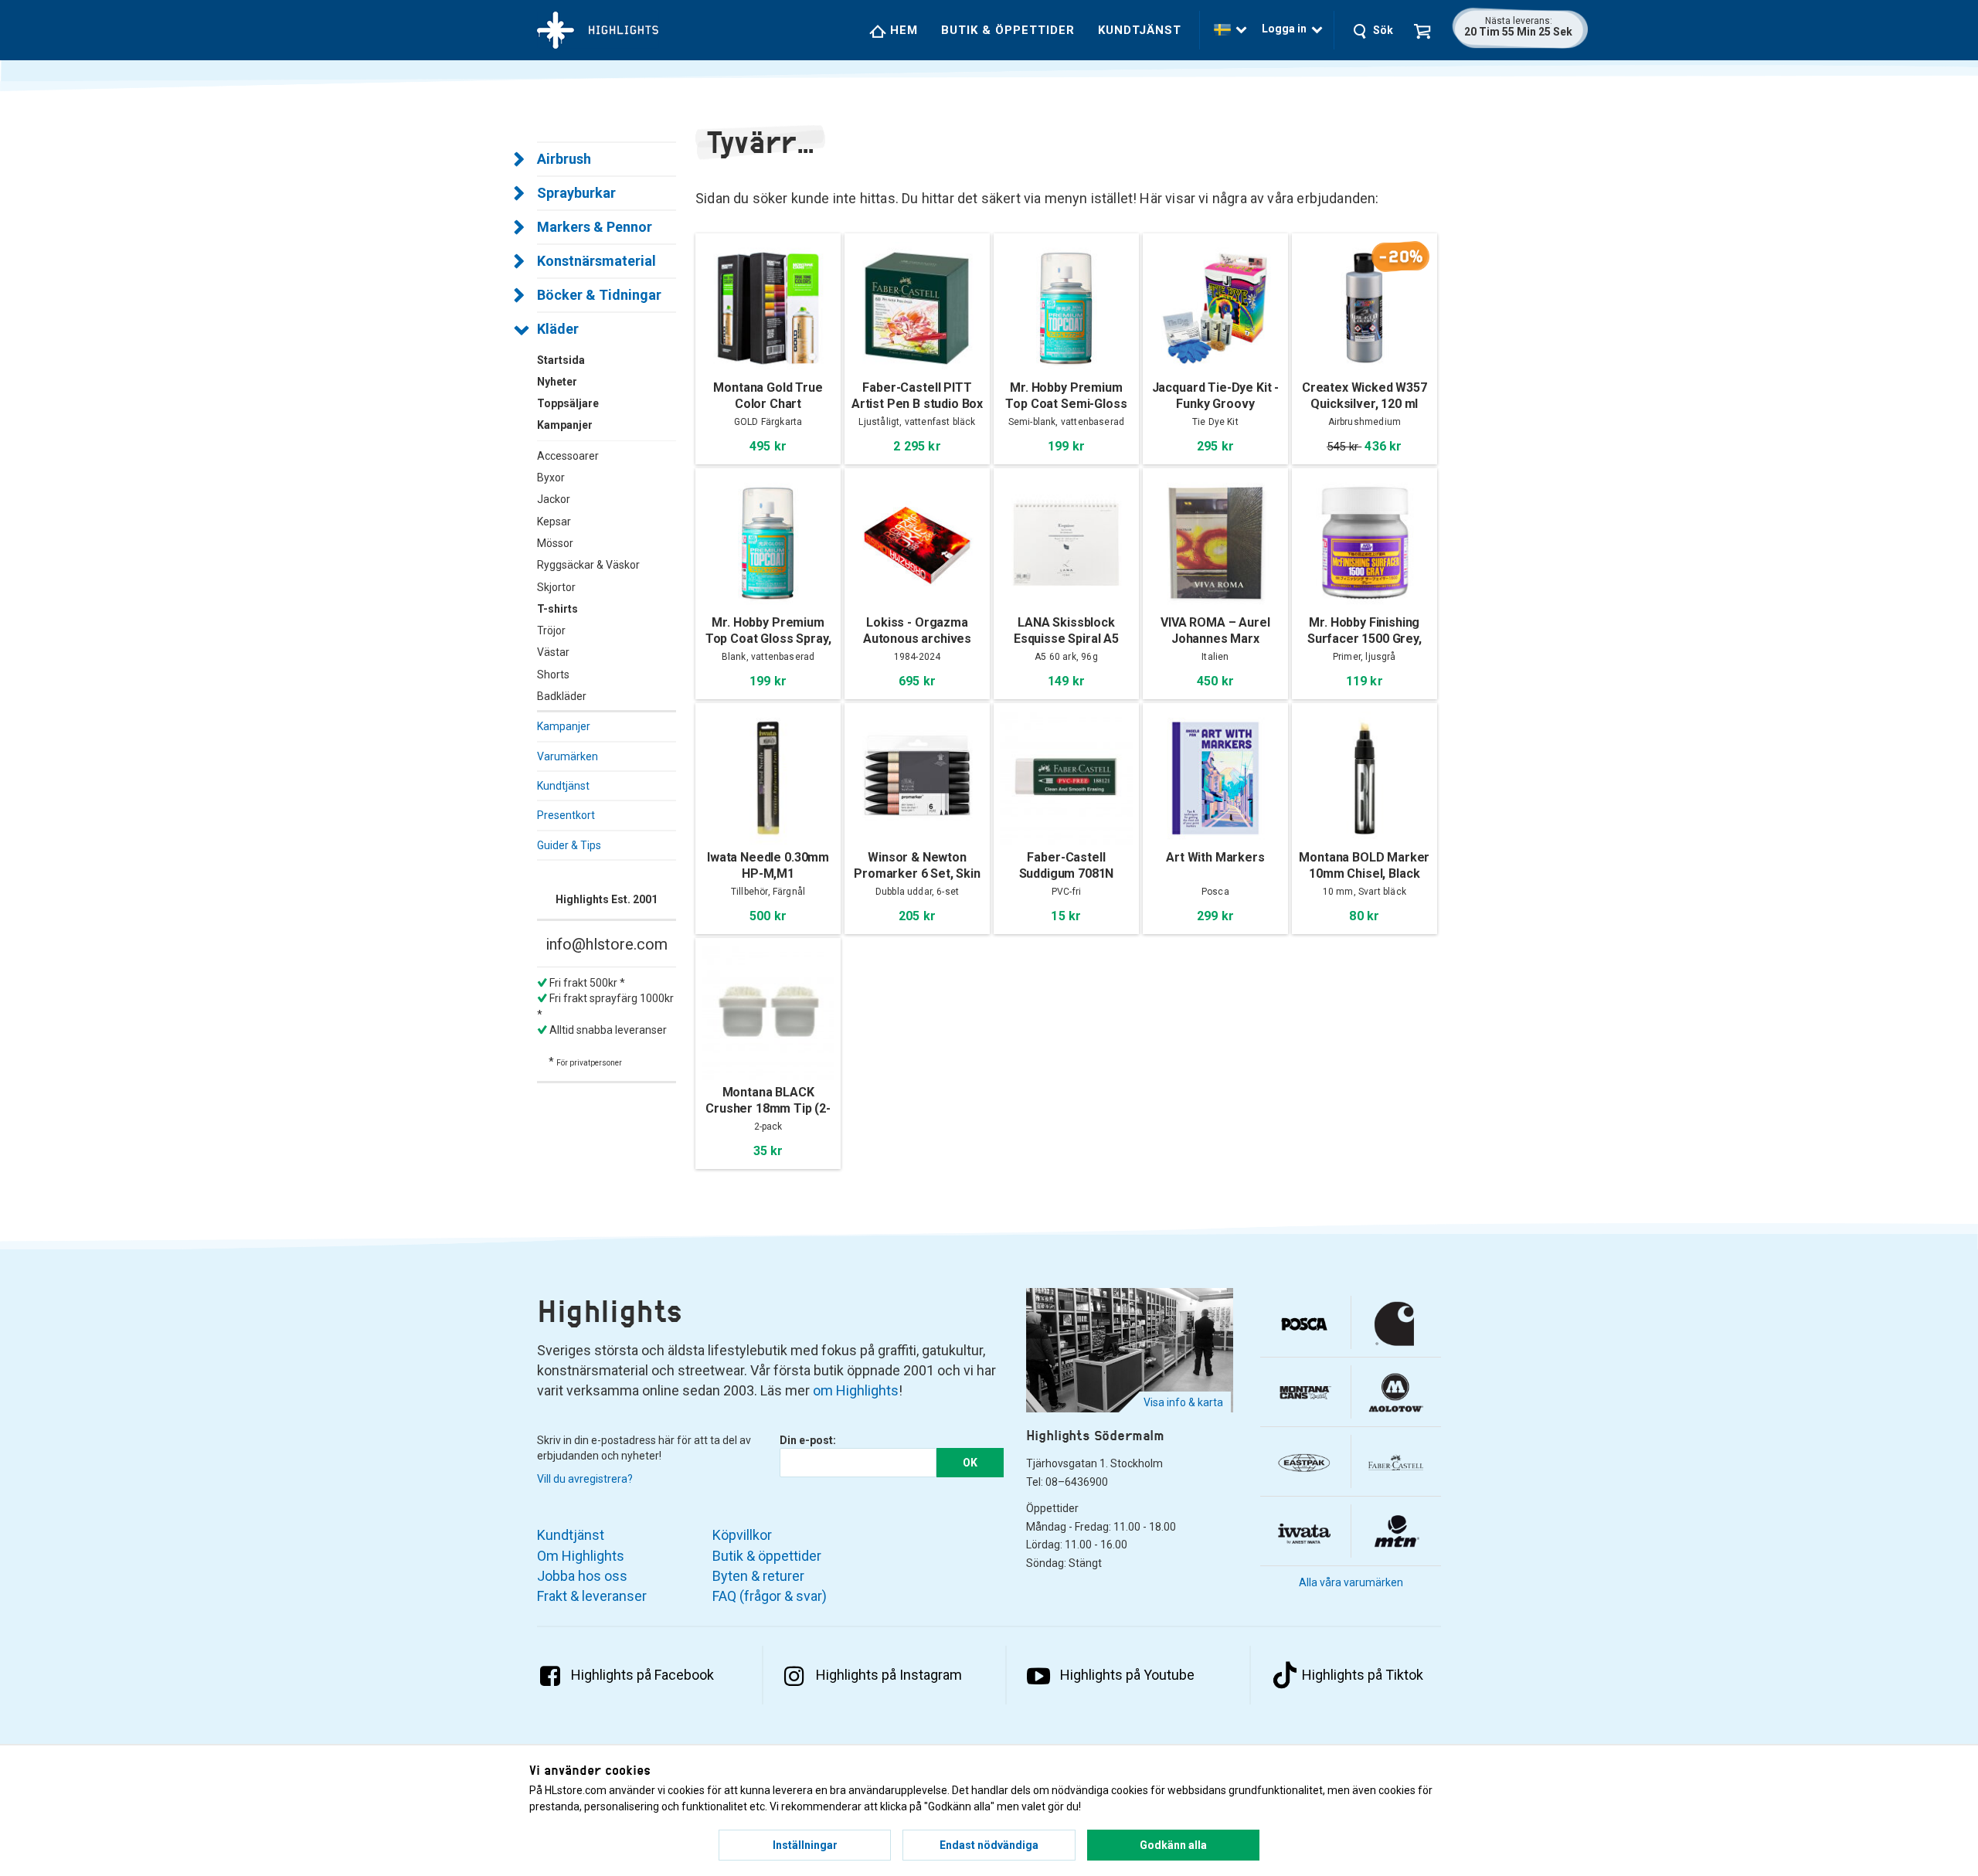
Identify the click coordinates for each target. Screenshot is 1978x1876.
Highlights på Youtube (1127, 1675)
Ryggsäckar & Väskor (588, 565)
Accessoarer (568, 456)
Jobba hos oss (582, 1576)
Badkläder (562, 696)
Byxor (551, 477)
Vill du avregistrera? (585, 1479)
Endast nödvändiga (989, 1845)
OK (970, 1463)
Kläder (558, 329)
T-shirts (557, 609)
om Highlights (856, 1390)
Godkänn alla (1173, 1845)
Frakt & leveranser (592, 1596)
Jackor (554, 499)
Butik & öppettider (1008, 30)
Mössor (555, 543)
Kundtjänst (1140, 30)
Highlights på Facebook (642, 1675)
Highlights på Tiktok (1363, 1675)
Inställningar (805, 1845)
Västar (553, 652)
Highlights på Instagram (889, 1675)
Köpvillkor (742, 1535)
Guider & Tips (569, 845)
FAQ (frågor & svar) (770, 1596)
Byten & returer (758, 1576)
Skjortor (556, 587)
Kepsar (554, 522)
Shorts (553, 675)
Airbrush (564, 159)
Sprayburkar (576, 193)
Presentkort (566, 815)
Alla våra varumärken (1351, 1582)
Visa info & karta (1183, 1402)
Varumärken (568, 756)
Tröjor (551, 630)
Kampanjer (564, 726)
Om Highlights (581, 1556)
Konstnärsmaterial (596, 261)
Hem (902, 30)
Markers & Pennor (595, 227)
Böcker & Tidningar (599, 295)
